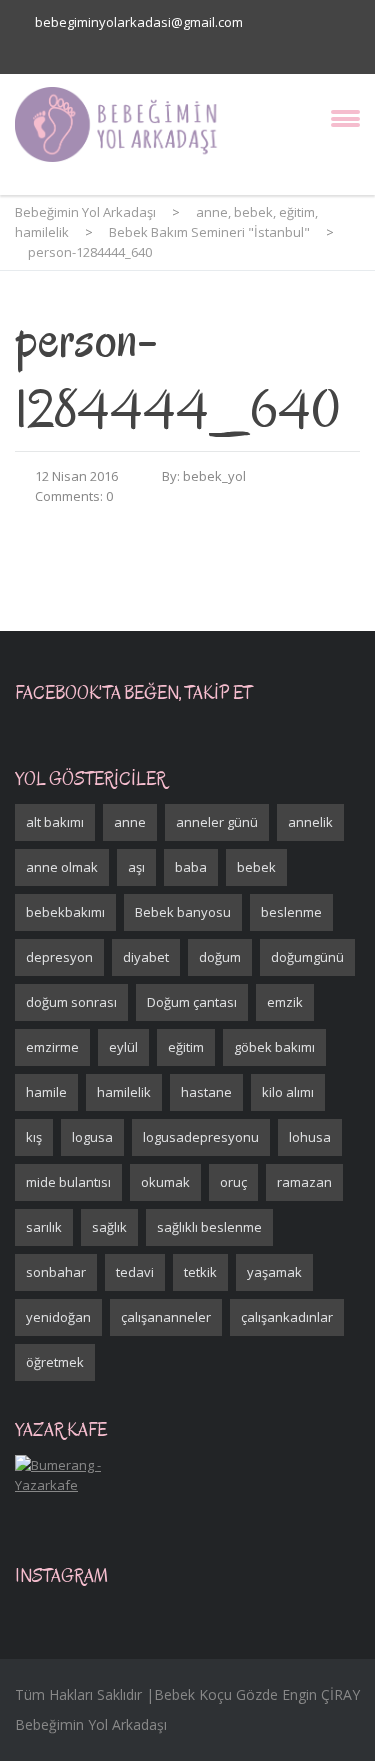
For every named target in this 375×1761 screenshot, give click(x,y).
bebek (256, 867)
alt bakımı (55, 822)
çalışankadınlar (287, 1317)
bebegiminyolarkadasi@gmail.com (139, 22)
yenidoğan (58, 1317)
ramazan (304, 1182)
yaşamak (274, 1272)
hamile (46, 1092)
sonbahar (56, 1272)
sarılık (44, 1227)
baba (191, 867)
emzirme (52, 1047)
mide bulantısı (68, 1182)
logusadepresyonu (201, 1137)
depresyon (59, 957)
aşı (136, 867)
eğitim (186, 1047)
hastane (206, 1092)
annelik (310, 822)
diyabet (146, 957)
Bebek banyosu (183, 912)
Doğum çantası (192, 1002)
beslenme (291, 912)
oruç (233, 1182)
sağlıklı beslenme (209, 1227)
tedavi (135, 1272)
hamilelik (124, 1092)
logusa (92, 1137)
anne (130, 822)
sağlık (109, 1227)
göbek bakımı (274, 1047)
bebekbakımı (65, 912)
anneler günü (217, 822)
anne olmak (62, 867)
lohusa (310, 1137)
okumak (165, 1182)
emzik (285, 1002)
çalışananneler (166, 1317)
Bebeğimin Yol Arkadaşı (91, 1724)
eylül (123, 1047)
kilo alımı (288, 1092)
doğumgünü (307, 957)
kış (34, 1137)
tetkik (200, 1272)
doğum (220, 957)
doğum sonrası (71, 1002)
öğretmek (55, 1362)
